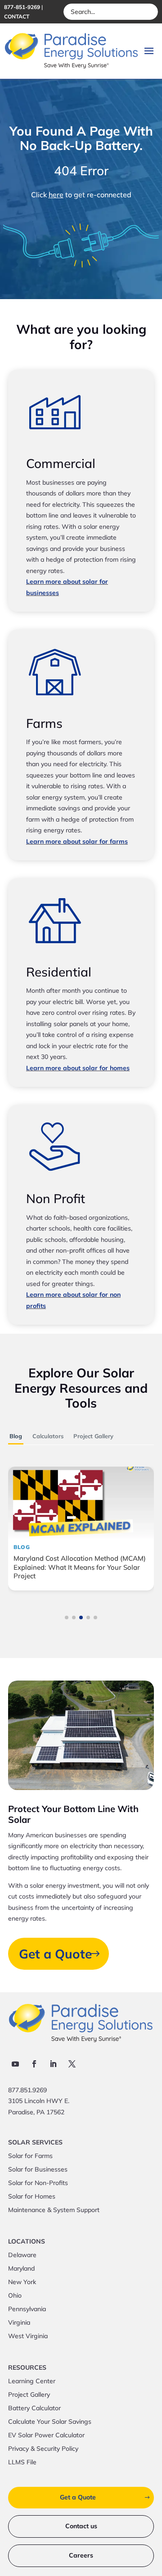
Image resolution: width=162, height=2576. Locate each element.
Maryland (21, 2269)
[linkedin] (53, 2064)
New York (22, 2282)
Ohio (15, 2296)
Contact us (81, 2526)
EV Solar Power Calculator (46, 2435)
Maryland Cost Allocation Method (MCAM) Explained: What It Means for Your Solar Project (80, 1567)
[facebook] (34, 2064)
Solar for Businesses (38, 2170)
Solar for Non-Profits (38, 2183)
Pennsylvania (27, 2309)
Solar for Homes (32, 2197)
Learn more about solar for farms (77, 841)
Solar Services (35, 2143)
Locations (27, 2242)
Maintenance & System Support (54, 2210)
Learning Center (32, 2381)
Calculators (48, 1436)
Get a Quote (55, 1954)
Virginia (19, 2323)
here (56, 195)
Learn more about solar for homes (78, 1068)
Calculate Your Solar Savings (50, 2422)
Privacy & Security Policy (43, 2449)
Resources (27, 2368)
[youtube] (15, 2064)
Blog (16, 1436)
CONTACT (17, 16)
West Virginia (28, 2336)
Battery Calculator (34, 2408)
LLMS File (22, 2462)
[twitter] (72, 2064)
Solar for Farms (30, 2156)
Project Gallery (93, 1436)
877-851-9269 (22, 7)
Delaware (22, 2255)
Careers (81, 2555)
